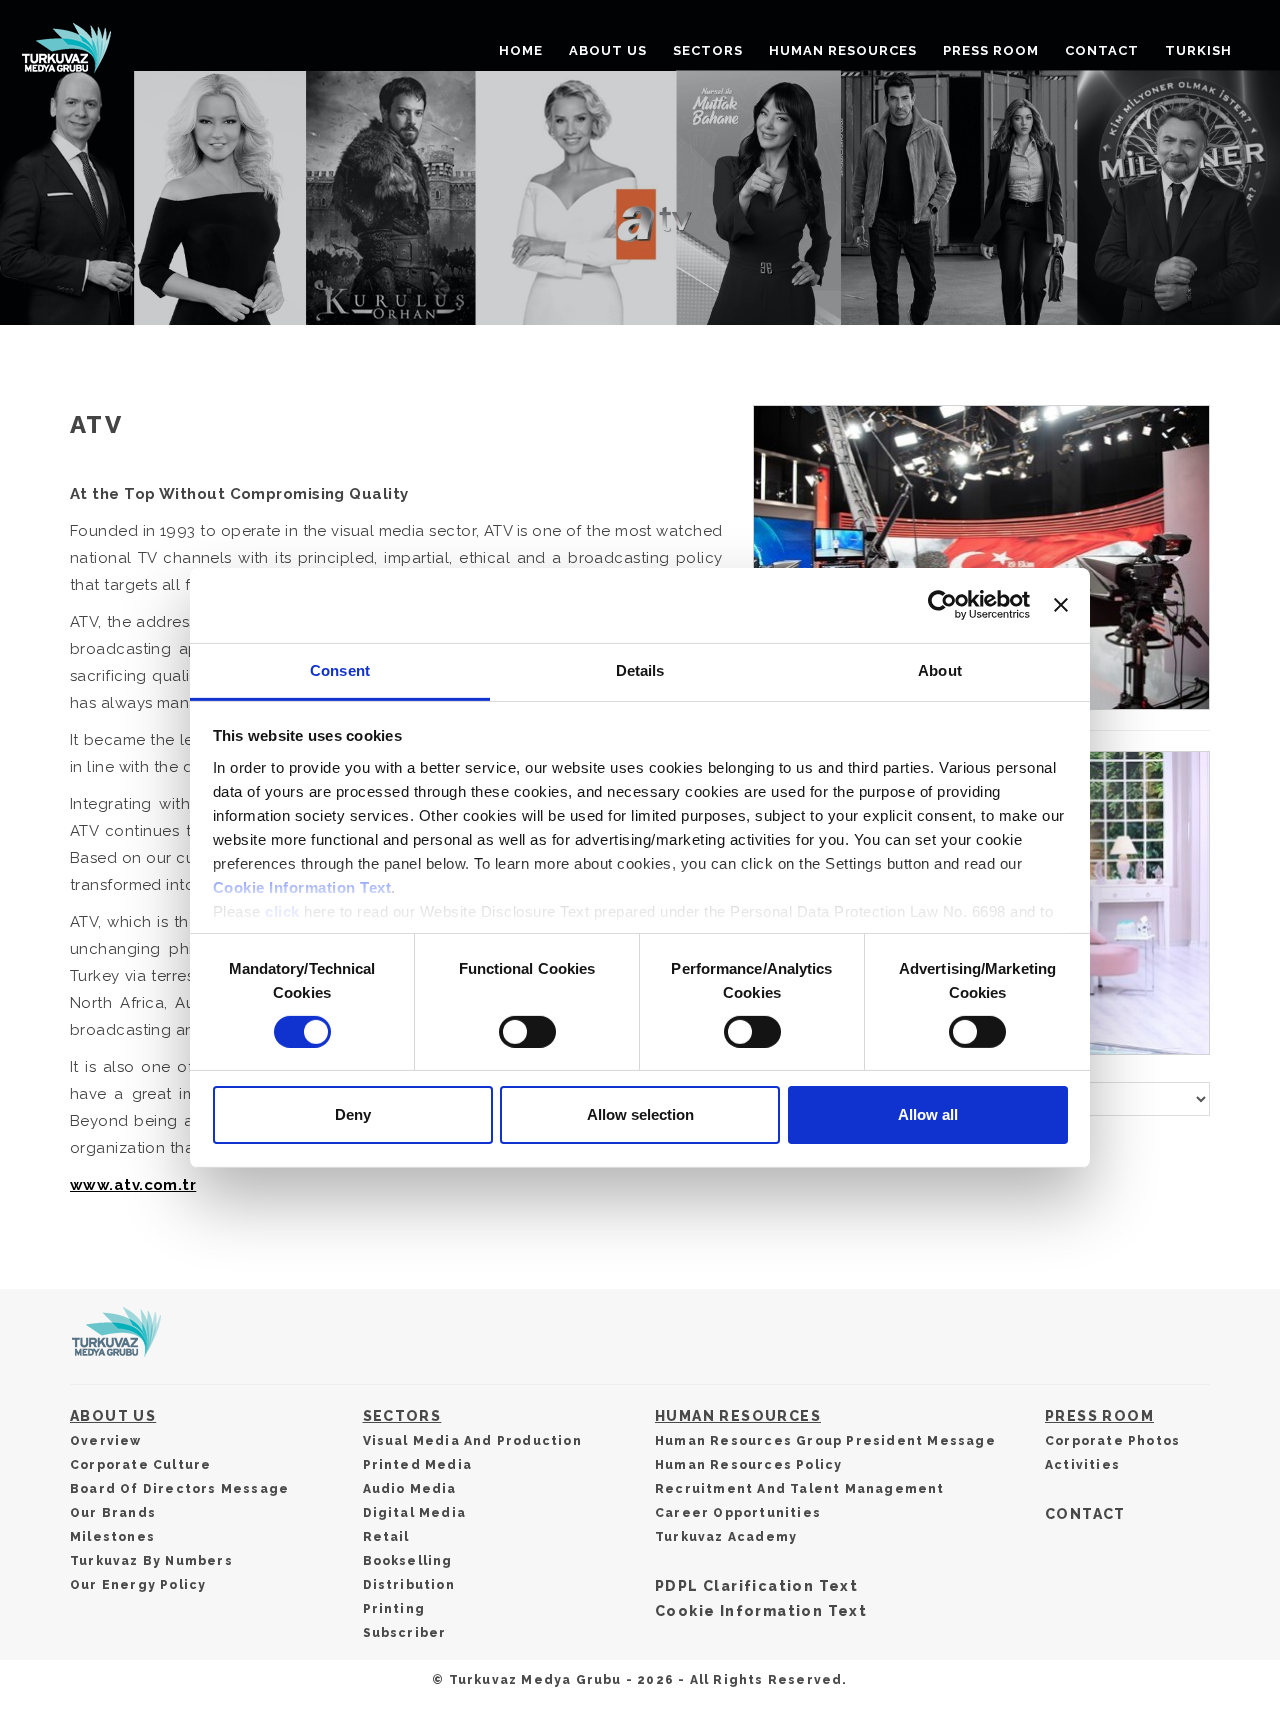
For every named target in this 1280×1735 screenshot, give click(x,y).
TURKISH (1198, 50)
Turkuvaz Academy (726, 1537)
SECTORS (708, 50)
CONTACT (1102, 50)
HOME (521, 50)
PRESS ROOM (991, 50)
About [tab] (940, 669)
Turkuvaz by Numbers (151, 1561)
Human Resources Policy (748, 1465)
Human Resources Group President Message (825, 1441)
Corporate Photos (1112, 1441)
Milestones (112, 1537)
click (282, 910)
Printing (394, 1609)
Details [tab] (640, 669)
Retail (386, 1537)
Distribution (409, 1585)
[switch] (527, 1032)
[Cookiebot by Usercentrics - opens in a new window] (942, 605)
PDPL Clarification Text (756, 1586)
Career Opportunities (738, 1513)
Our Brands (113, 1513)
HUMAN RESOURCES (843, 50)
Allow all (928, 1114)
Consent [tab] (340, 669)
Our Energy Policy (138, 1585)
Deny (353, 1114)
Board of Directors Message (179, 1489)
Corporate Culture (140, 1465)
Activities (1082, 1465)
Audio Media (410, 1489)
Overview (106, 1441)
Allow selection (640, 1114)
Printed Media (418, 1465)
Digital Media (415, 1513)
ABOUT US (608, 50)
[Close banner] (1061, 605)
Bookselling (408, 1561)
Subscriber (405, 1633)
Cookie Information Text (302, 886)
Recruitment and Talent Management (800, 1489)
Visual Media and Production (472, 1441)
